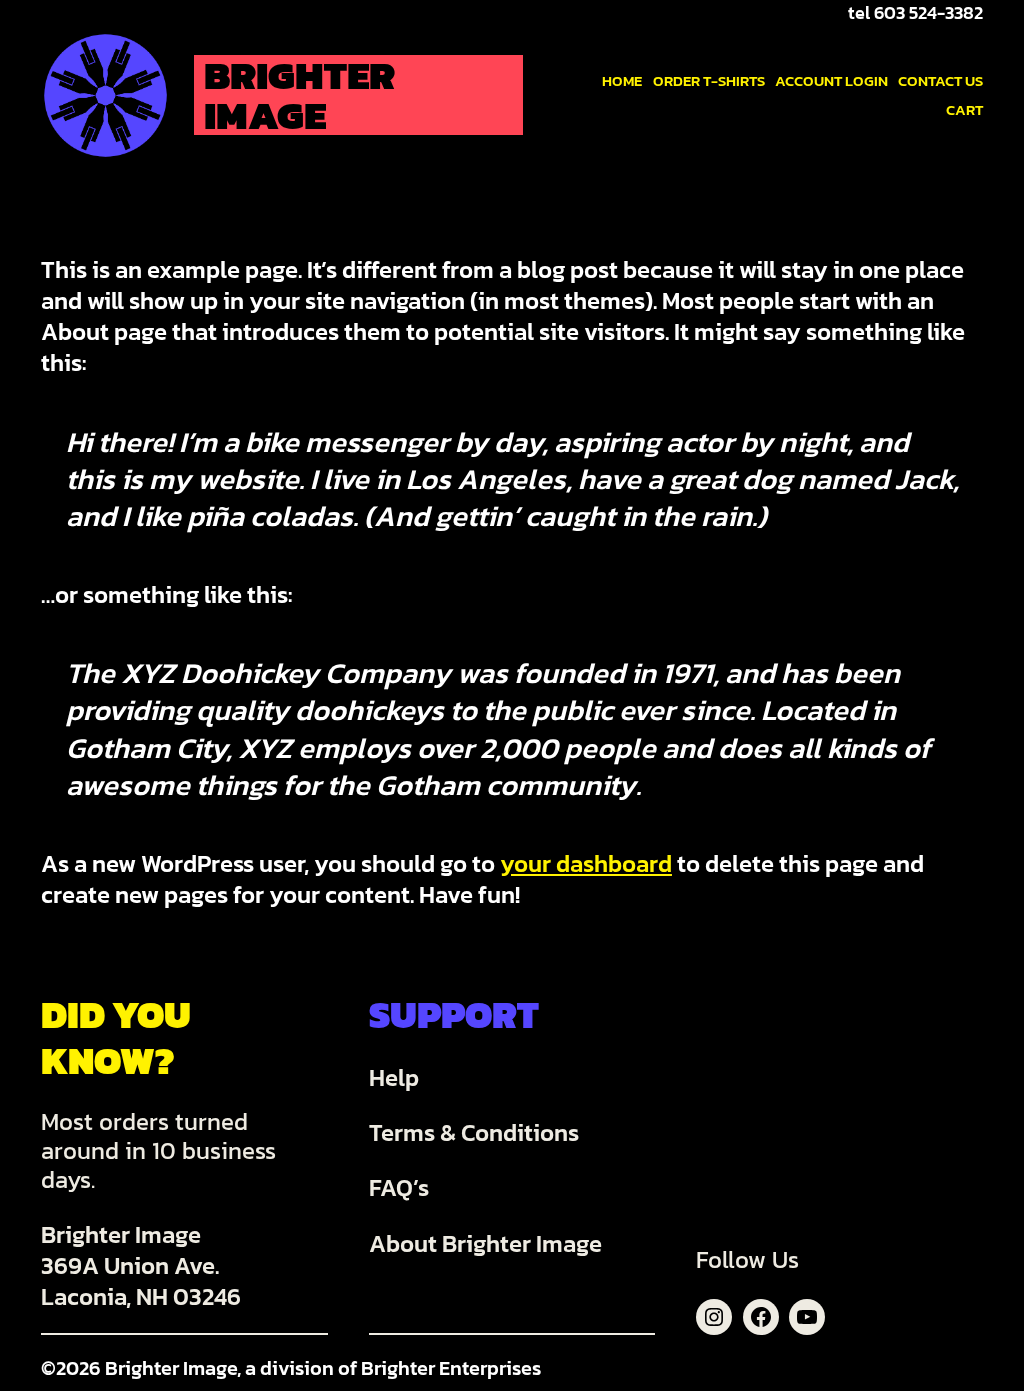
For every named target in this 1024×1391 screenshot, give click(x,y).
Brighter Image (299, 95)
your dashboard (586, 863)
